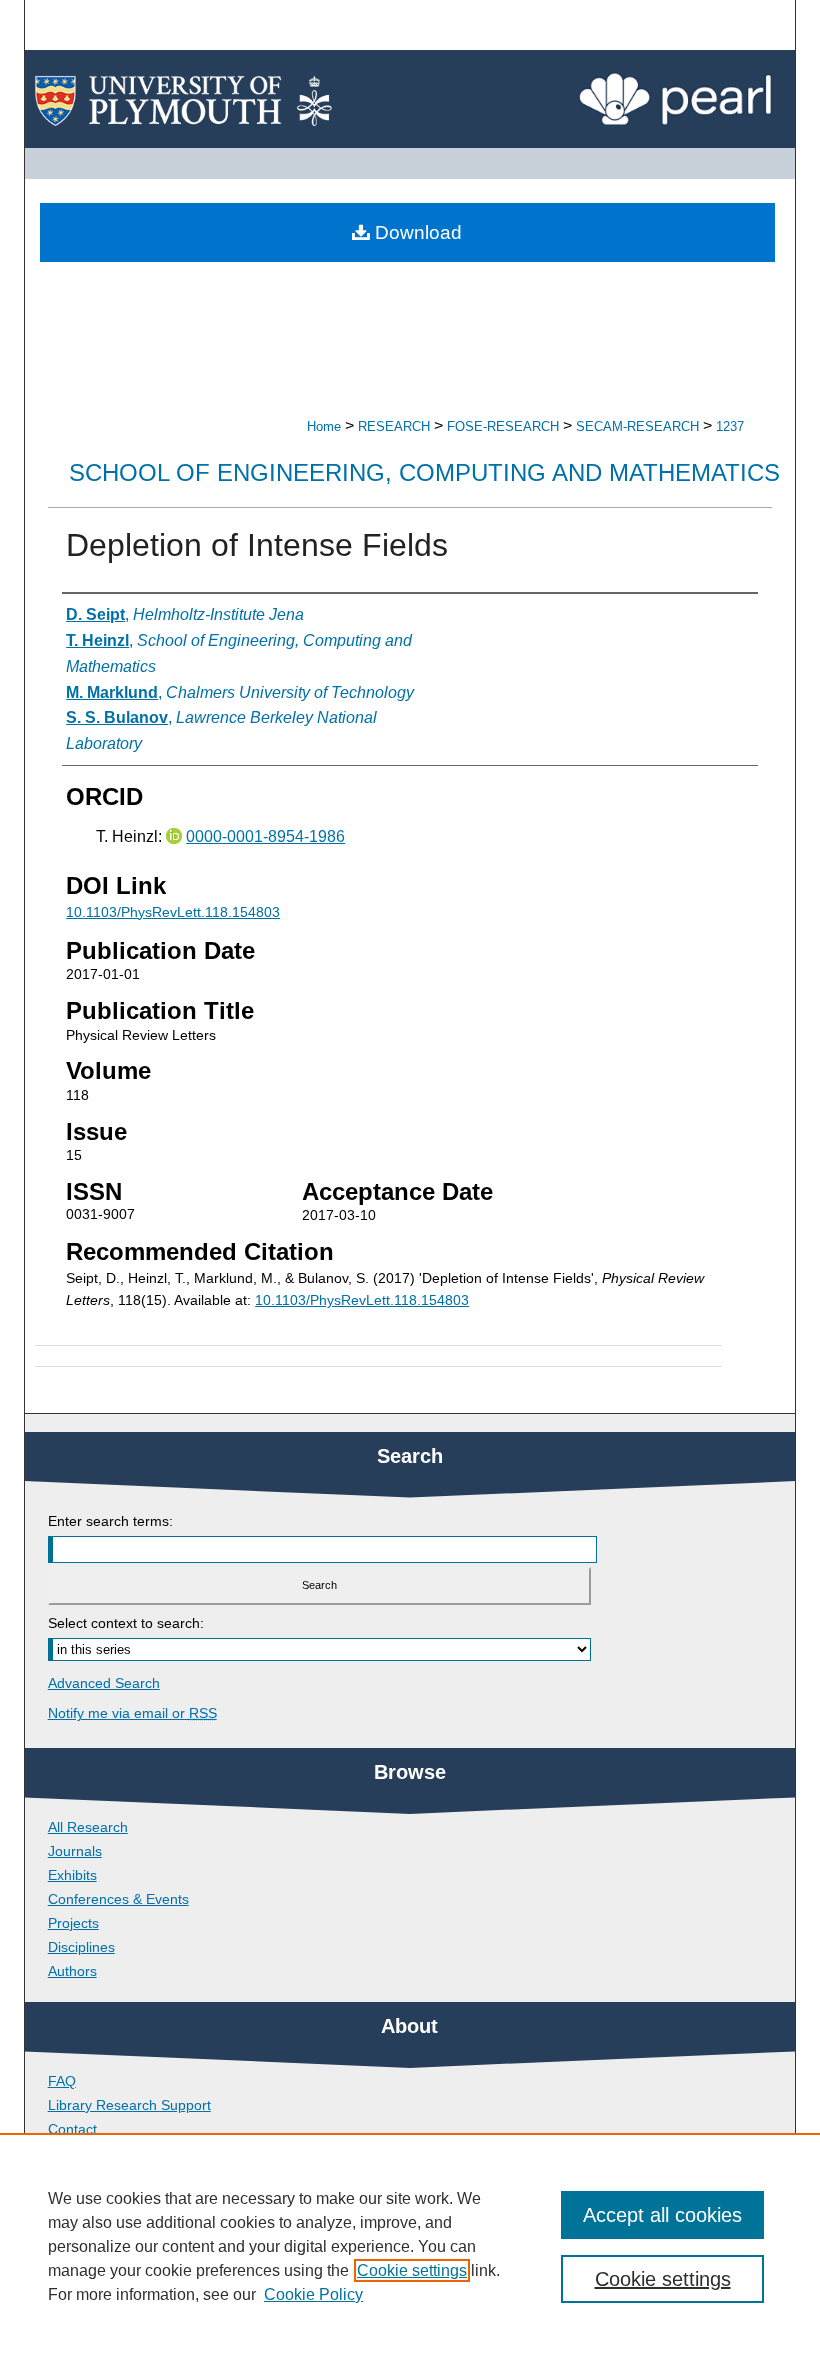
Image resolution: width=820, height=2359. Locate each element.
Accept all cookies (662, 2215)
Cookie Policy (313, 2294)
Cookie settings (412, 2270)
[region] (410, 2246)
